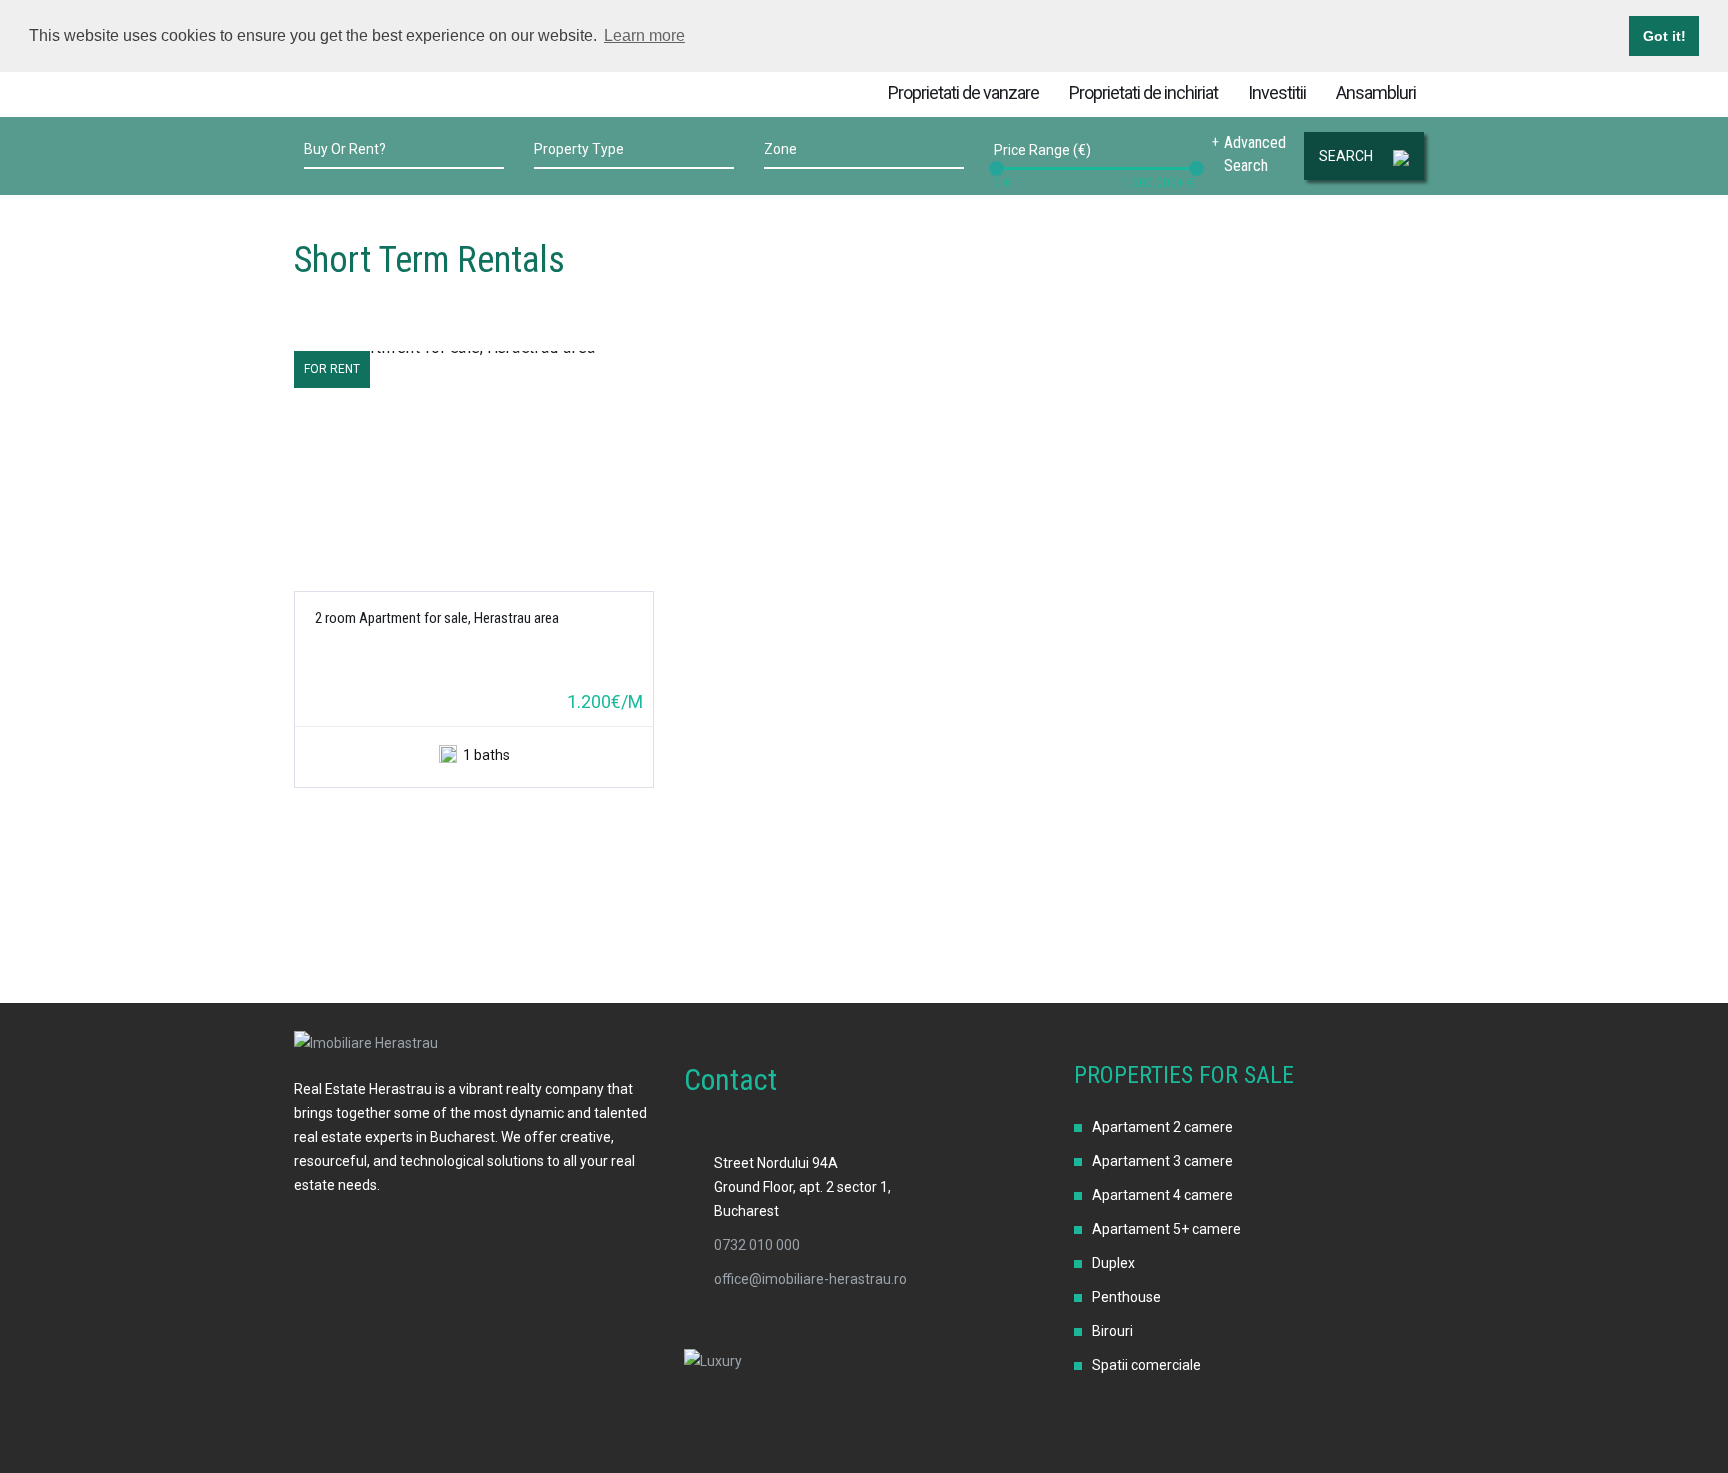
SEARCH (1346, 156)
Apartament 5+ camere (1166, 1229)
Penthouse (1126, 1297)
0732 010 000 (757, 1245)
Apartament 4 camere (1162, 1195)
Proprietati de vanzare (963, 92)
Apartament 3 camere (1162, 1161)
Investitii (1277, 92)
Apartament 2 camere (1162, 1127)
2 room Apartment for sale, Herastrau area (437, 618)
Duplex (1113, 1263)
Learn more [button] (644, 35)
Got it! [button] (1664, 36)
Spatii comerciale (1146, 1365)
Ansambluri (1376, 92)
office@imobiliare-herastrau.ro (810, 1279)
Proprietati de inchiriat (1143, 92)
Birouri (1112, 1331)
